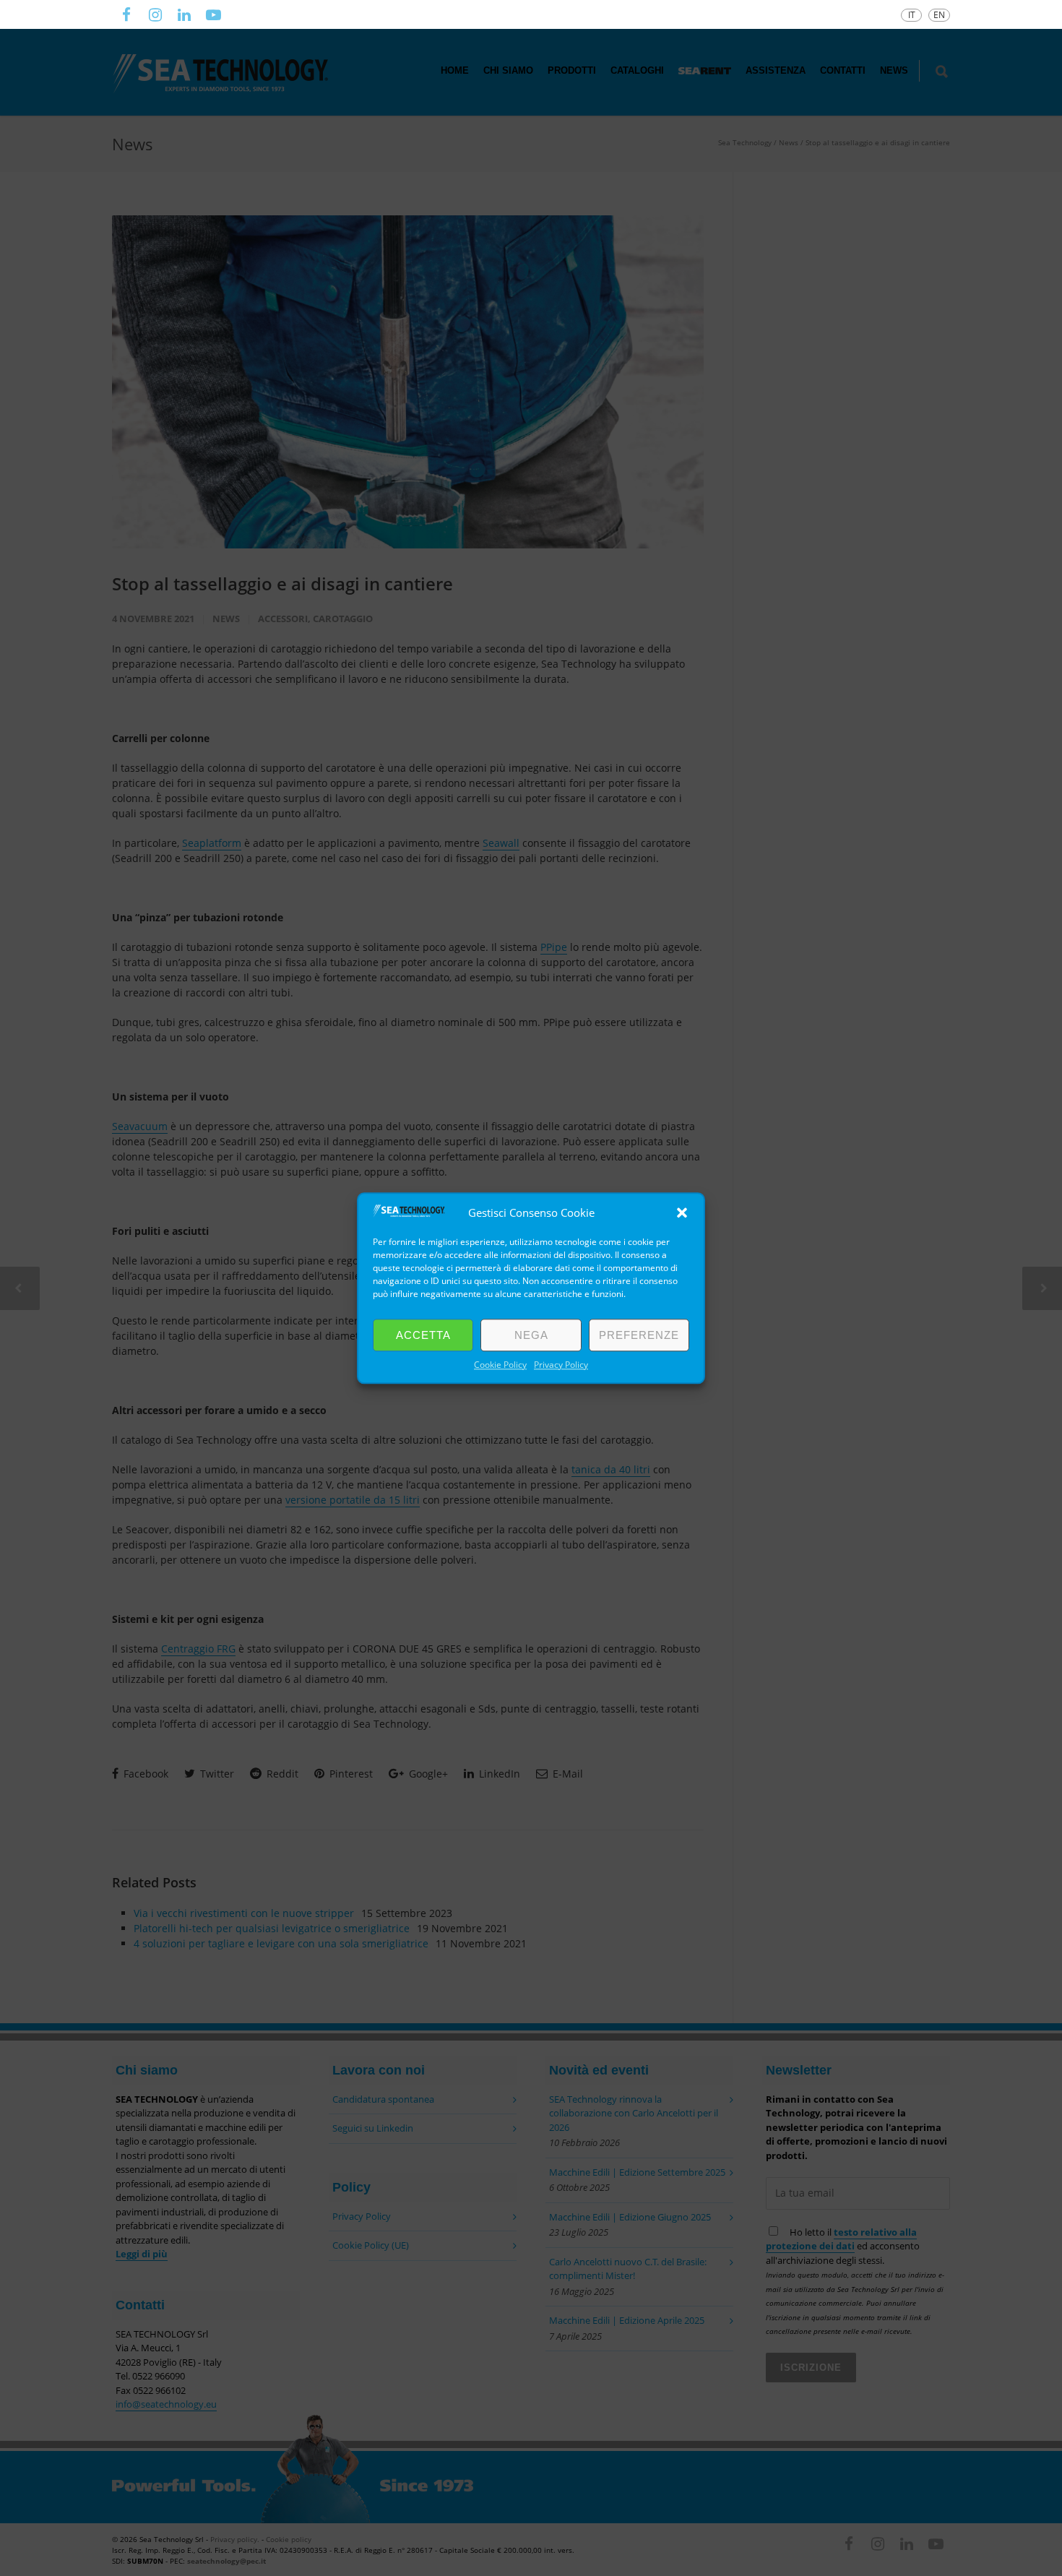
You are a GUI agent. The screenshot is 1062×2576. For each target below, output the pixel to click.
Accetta (423, 1335)
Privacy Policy (561, 1365)
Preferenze (639, 1335)
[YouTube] (213, 14)
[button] (682, 1212)
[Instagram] (155, 14)
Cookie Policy (500, 1365)
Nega (531, 1335)
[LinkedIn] (184, 14)
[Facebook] (126, 14)
